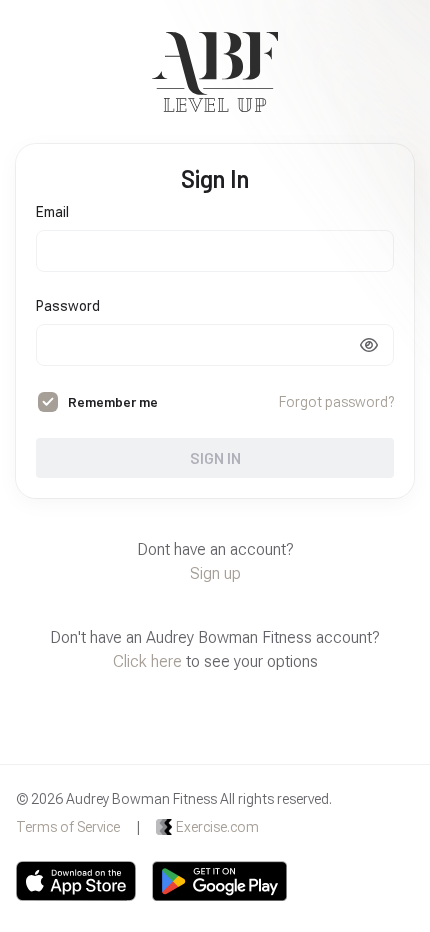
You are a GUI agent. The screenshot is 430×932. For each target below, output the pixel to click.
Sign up (215, 573)
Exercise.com (217, 827)
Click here (147, 661)
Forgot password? (336, 402)
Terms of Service (68, 827)
